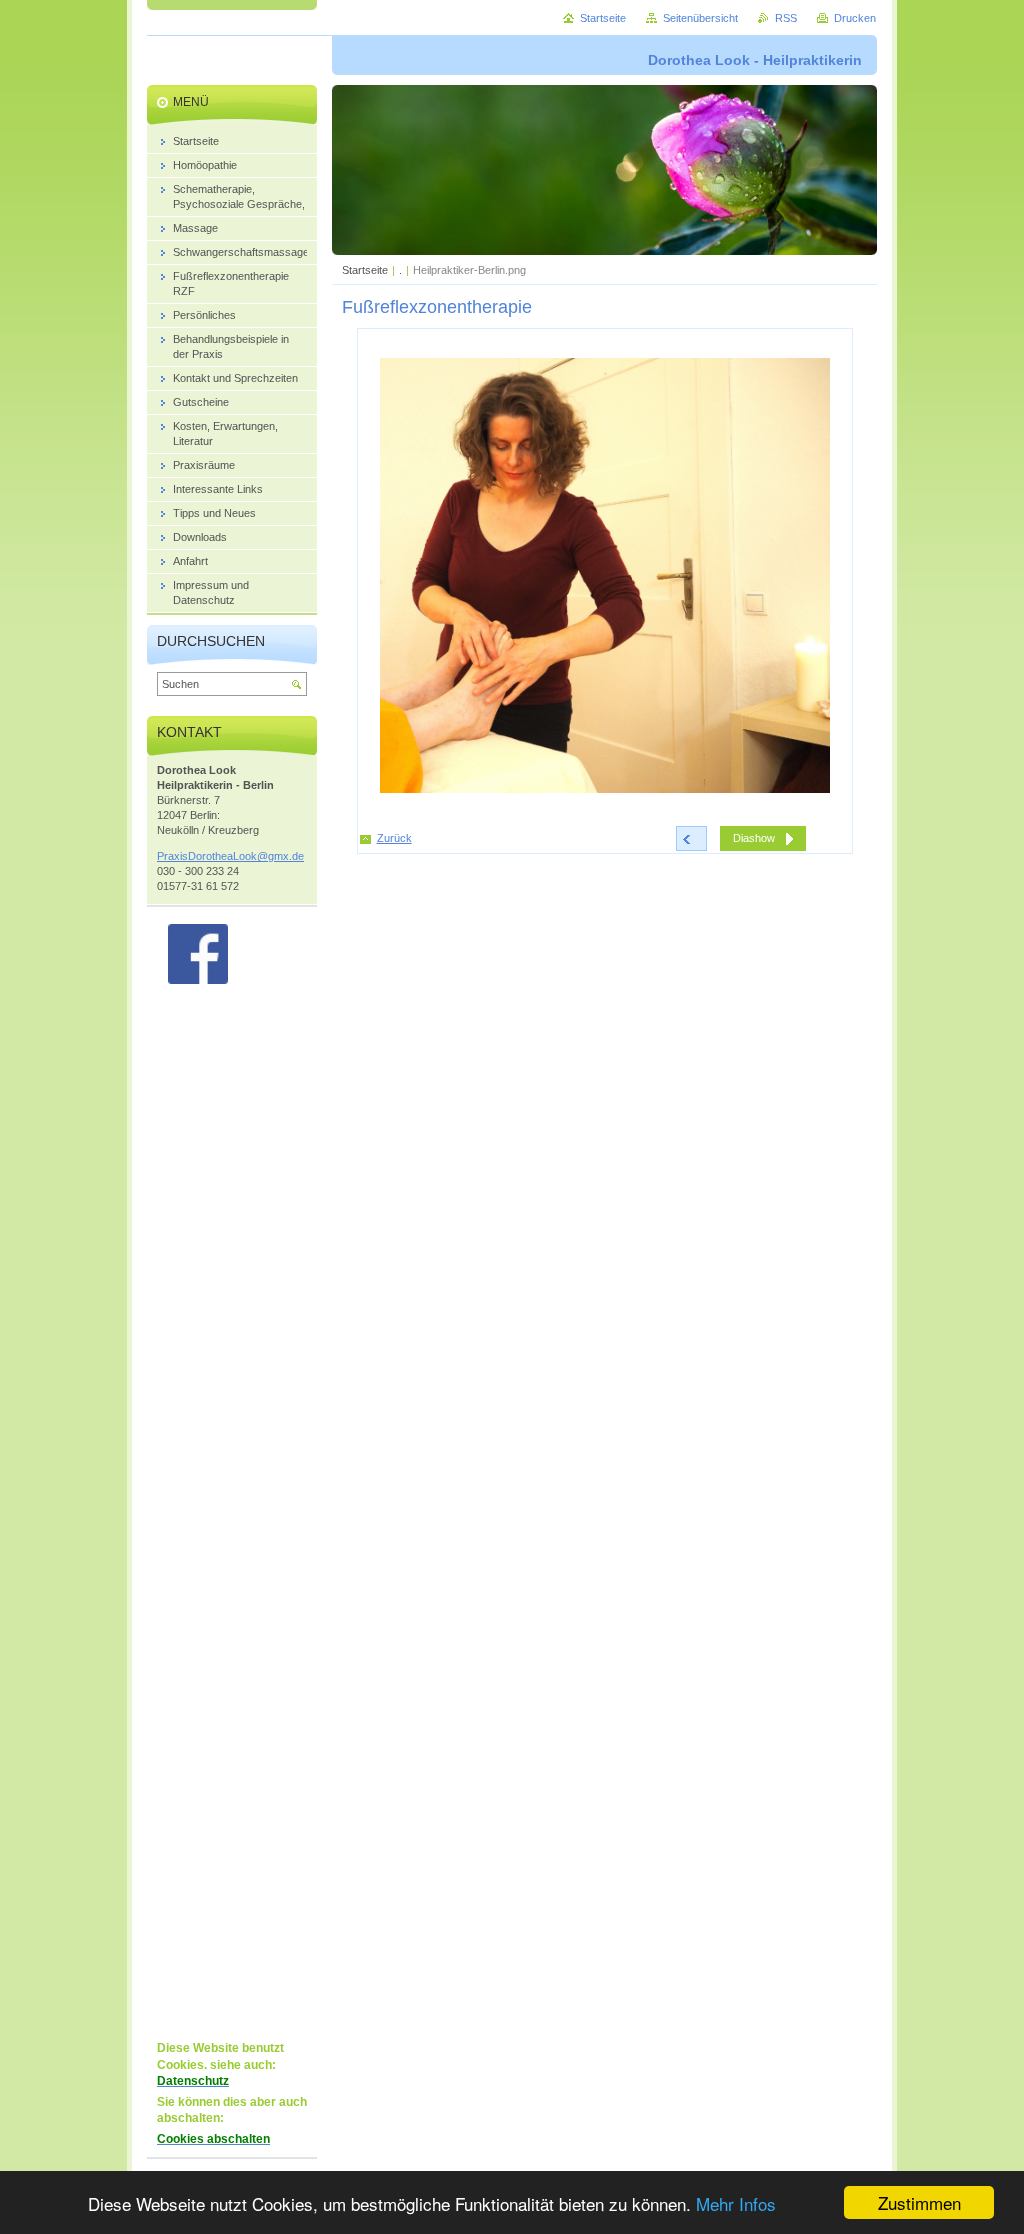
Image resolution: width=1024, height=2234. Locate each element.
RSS (786, 18)
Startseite (365, 270)
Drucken (855, 18)
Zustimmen (919, 2202)
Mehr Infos (736, 2203)
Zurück (394, 838)
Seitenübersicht (700, 18)
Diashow (754, 838)
